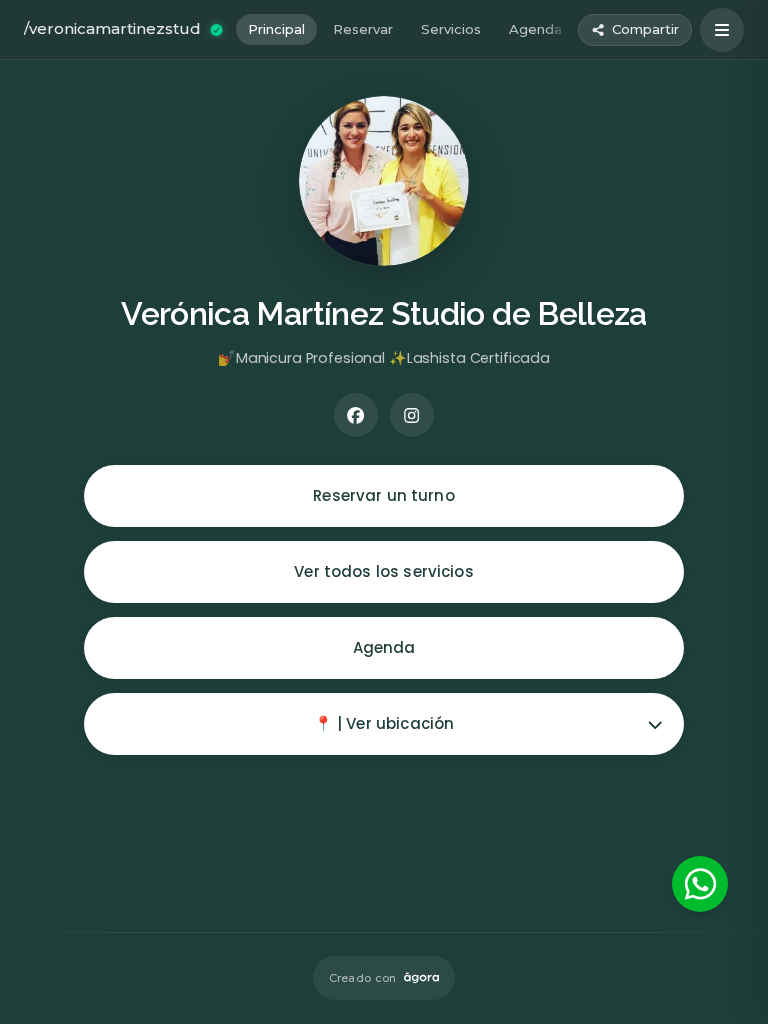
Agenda (535, 29)
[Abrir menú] (722, 30)
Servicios (451, 29)
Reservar (363, 29)
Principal (276, 29)
